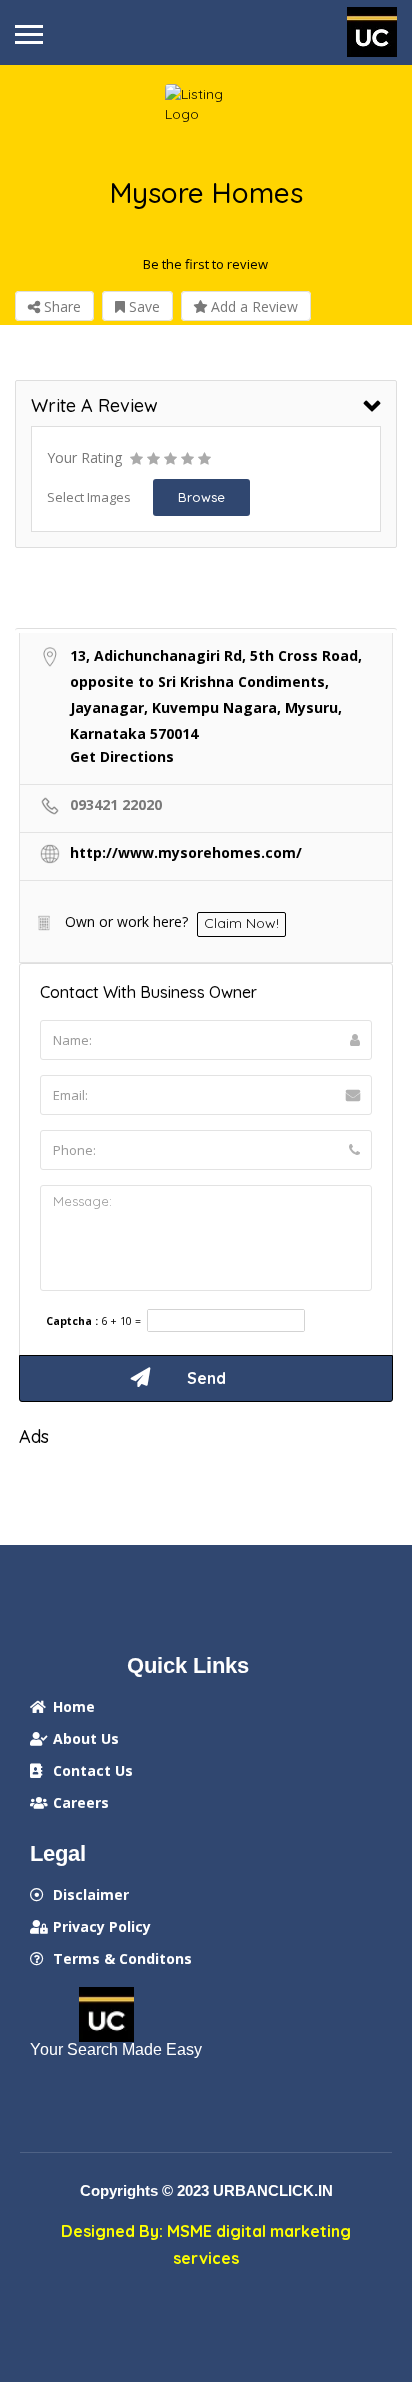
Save (142, 306)
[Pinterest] (164, 2095)
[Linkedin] (86, 2095)
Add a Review (252, 306)
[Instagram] (125, 2095)
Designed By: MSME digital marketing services (206, 2244)
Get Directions (122, 756)
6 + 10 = (121, 1321)
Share (60, 306)
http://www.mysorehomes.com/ (186, 852)
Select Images (89, 497)
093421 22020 (116, 804)
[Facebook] (47, 2095)
